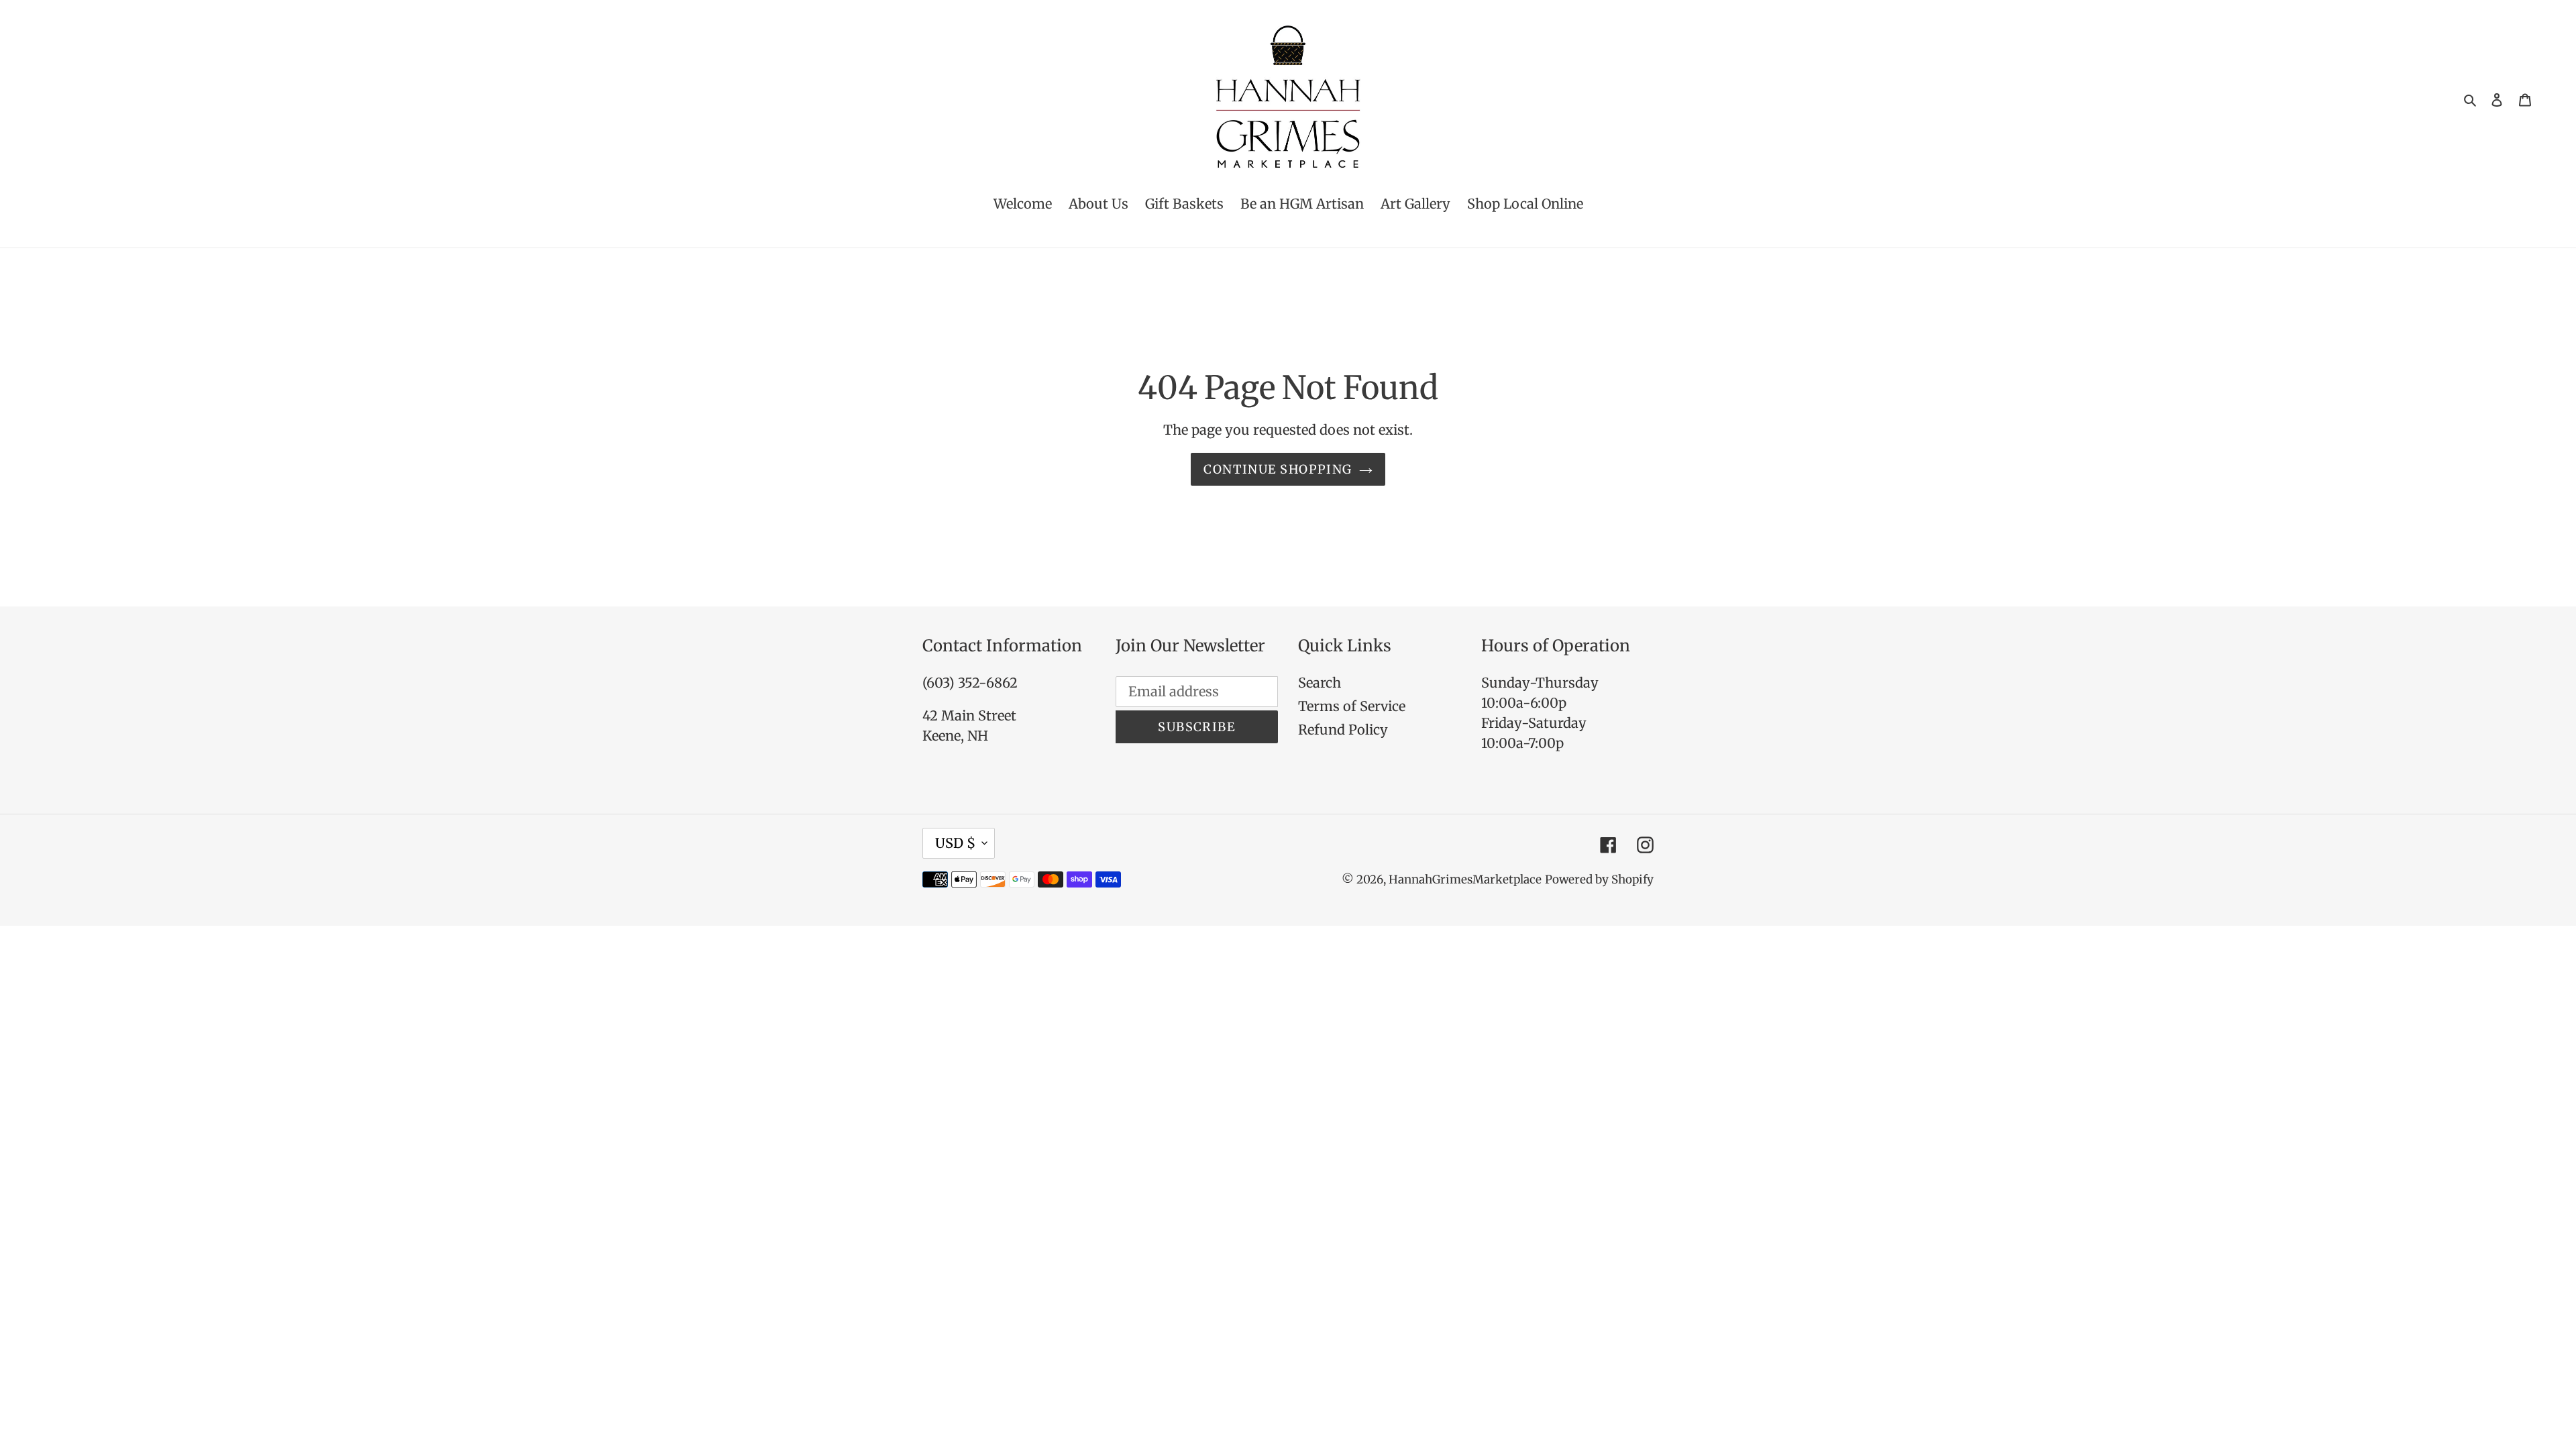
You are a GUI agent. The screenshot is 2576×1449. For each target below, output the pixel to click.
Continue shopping (1278, 469)
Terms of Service (1352, 706)
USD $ (955, 843)
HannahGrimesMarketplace (1465, 879)
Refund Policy (1343, 730)
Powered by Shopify (1599, 879)
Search (1320, 683)
